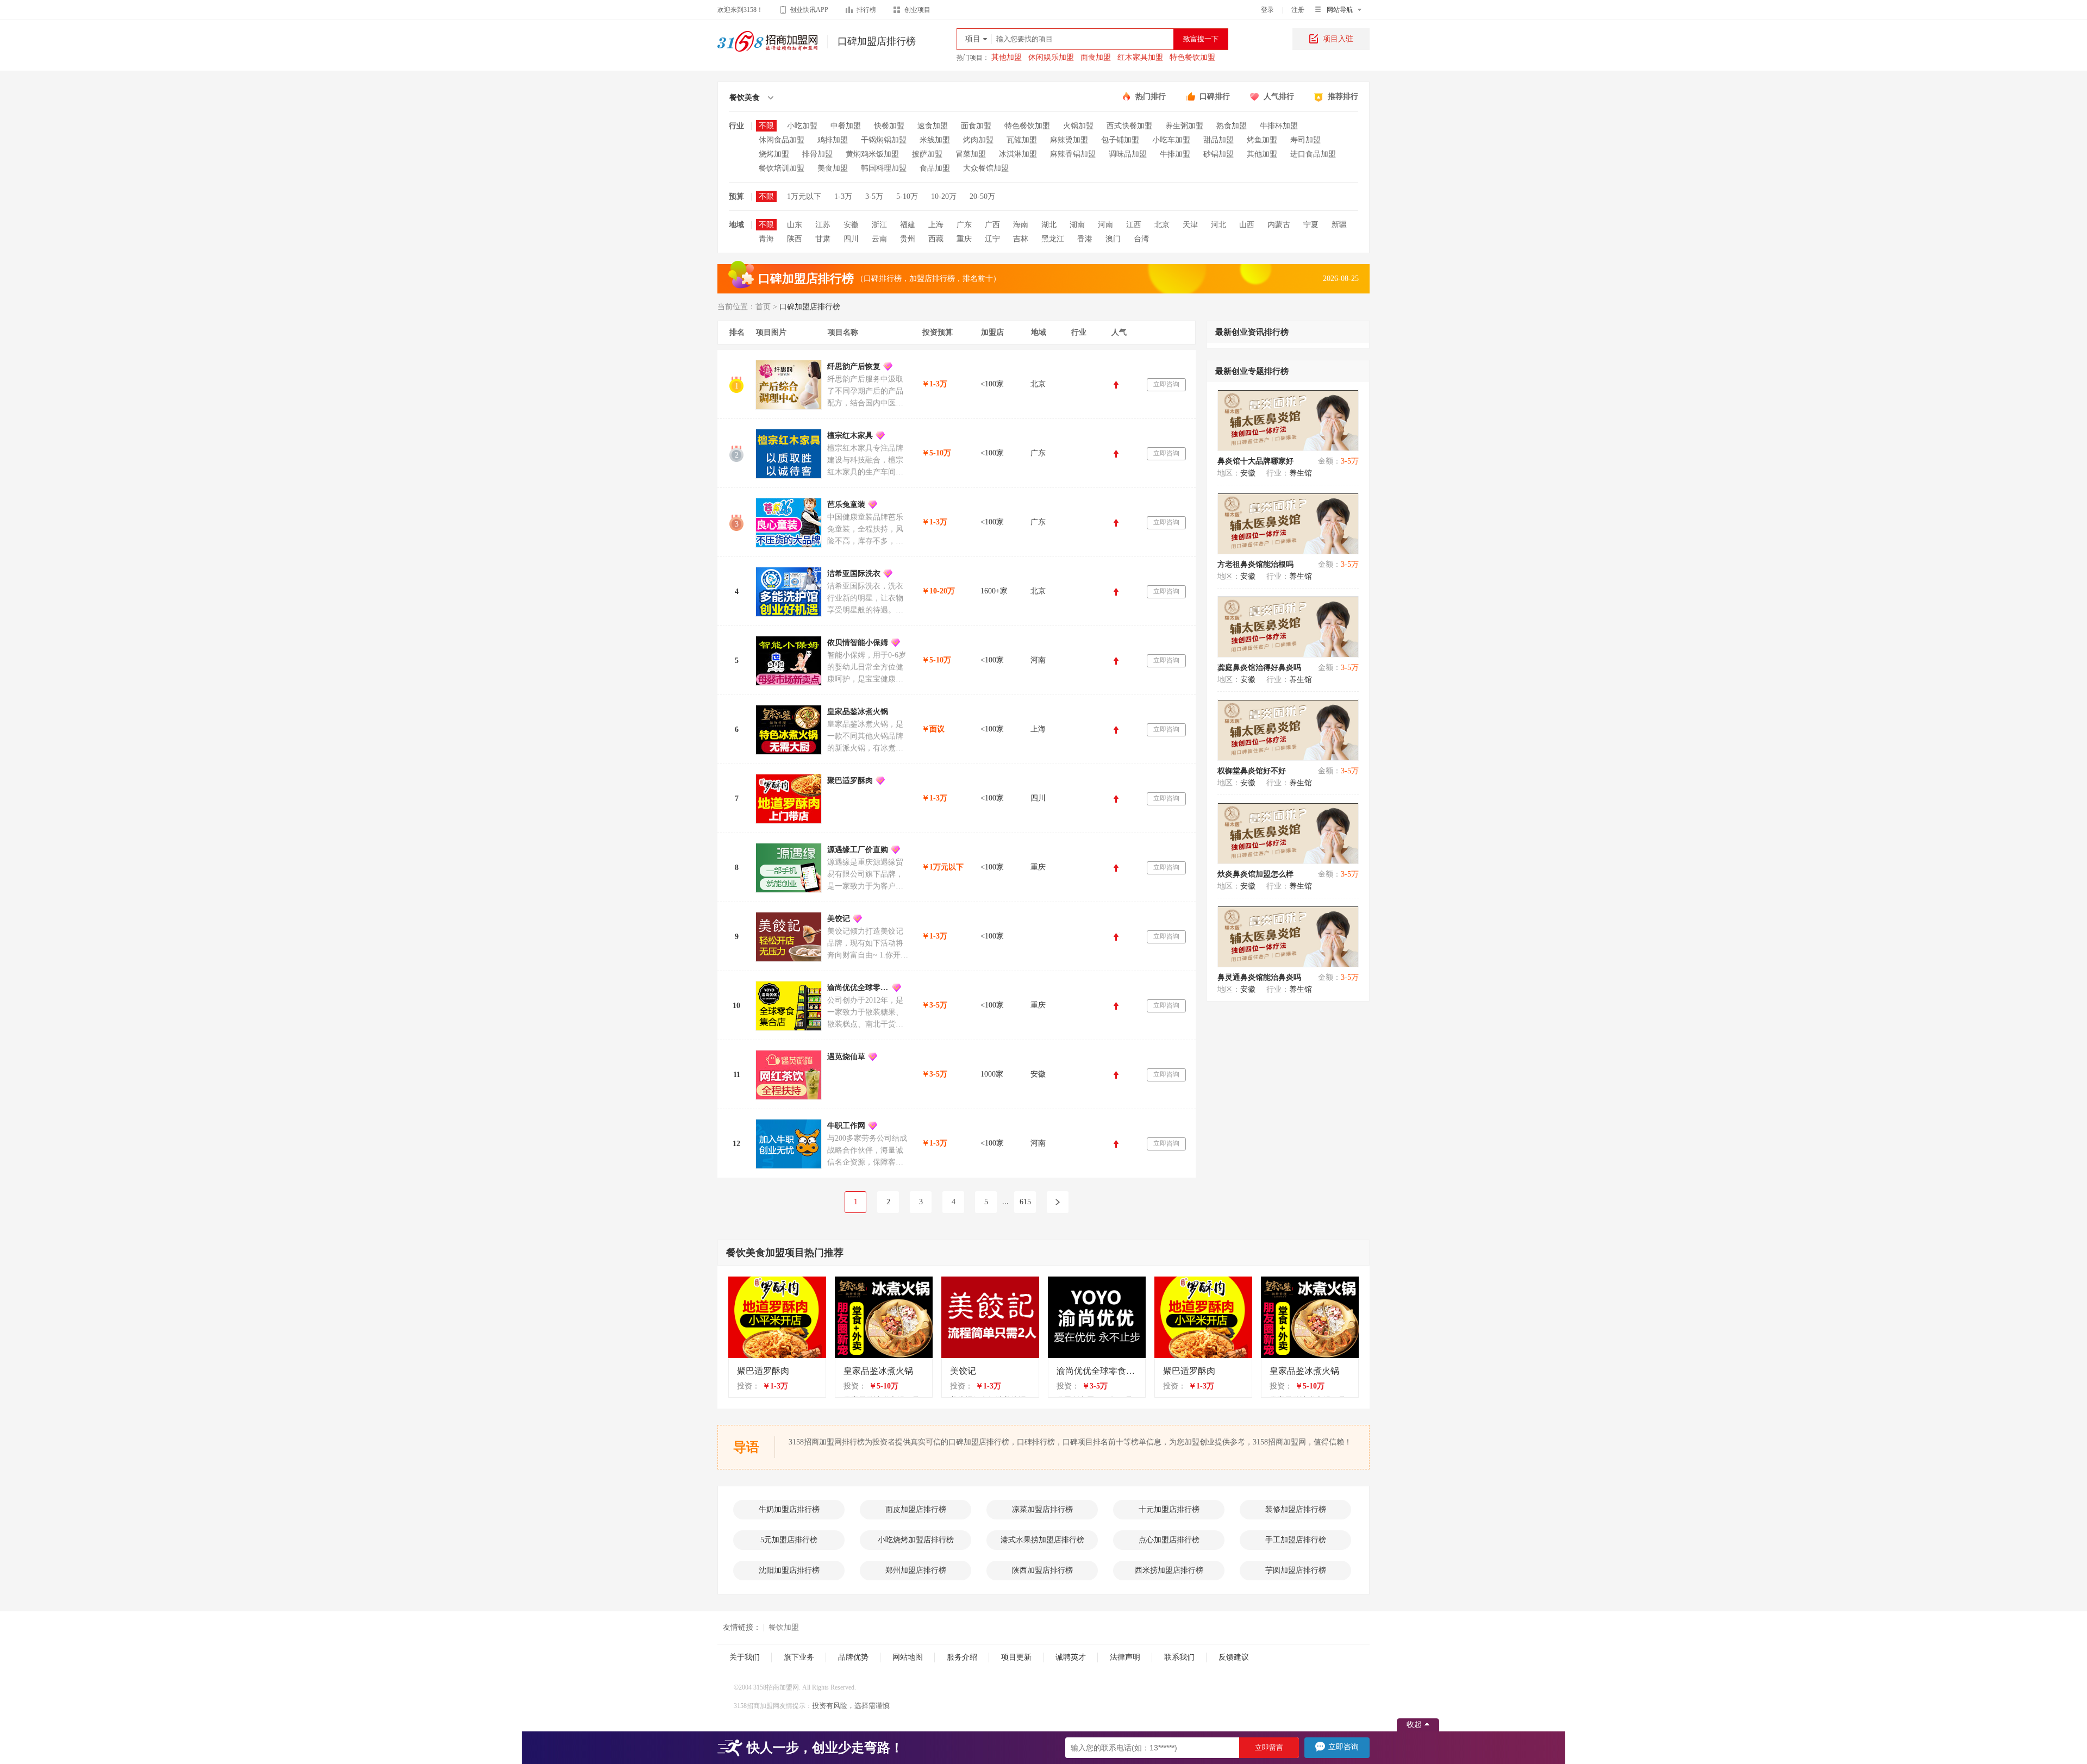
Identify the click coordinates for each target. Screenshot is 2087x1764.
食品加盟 (935, 168)
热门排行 (1151, 96)
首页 (763, 307)
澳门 (1113, 239)
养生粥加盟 (1184, 126)
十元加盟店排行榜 (1169, 1509)
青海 (766, 239)
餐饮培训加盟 (782, 168)
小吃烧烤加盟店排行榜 (916, 1540)
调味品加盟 (1128, 154)
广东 (964, 225)
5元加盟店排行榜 (789, 1540)
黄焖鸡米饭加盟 (872, 154)
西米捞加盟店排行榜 (1169, 1570)
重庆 (964, 239)
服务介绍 (962, 1657)
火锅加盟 (1078, 126)
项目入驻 (1338, 39)
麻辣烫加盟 (1069, 140)
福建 (908, 225)
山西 (1247, 225)
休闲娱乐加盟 (1051, 57)
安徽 (851, 225)
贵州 (908, 239)
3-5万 (874, 196)
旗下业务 (799, 1657)
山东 (795, 225)
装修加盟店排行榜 (1296, 1509)
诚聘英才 (1071, 1657)
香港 (1085, 239)
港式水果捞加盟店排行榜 (1042, 1540)
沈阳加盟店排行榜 (789, 1570)
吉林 (1021, 239)
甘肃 (823, 239)
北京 (1162, 225)
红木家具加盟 (1140, 57)
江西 (1134, 225)
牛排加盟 (1175, 154)
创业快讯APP (809, 10)
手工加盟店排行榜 (1296, 1540)
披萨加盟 (927, 154)
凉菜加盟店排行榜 (1042, 1509)
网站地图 (908, 1657)
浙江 (879, 225)
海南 (1021, 225)
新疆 (1339, 225)
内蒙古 (1279, 225)
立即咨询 (1166, 384)
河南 (1105, 225)
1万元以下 (804, 196)
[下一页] (1058, 1202)
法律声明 (1125, 1657)
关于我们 (745, 1657)
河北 (1219, 225)
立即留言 (1269, 1747)
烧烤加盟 (774, 154)
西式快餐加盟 (1129, 126)
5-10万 (907, 196)
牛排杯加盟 (1279, 126)
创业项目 (917, 10)
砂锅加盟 (1219, 154)
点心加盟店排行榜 (1169, 1540)
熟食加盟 (1232, 126)
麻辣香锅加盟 (1073, 154)
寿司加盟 (1305, 140)
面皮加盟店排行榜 (916, 1509)
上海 (936, 225)
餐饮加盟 (784, 1627)
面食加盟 (1096, 57)
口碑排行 (1215, 96)
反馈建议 (1234, 1657)
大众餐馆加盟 (986, 168)
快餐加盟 (889, 126)
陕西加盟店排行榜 (1042, 1570)
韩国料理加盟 (884, 168)
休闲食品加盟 (782, 140)
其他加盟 (1007, 57)
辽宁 (992, 239)
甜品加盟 (1219, 140)
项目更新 (1016, 1657)
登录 (1267, 10)
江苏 (823, 225)
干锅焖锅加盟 (884, 140)
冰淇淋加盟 (1018, 154)
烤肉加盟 (978, 140)
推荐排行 (1343, 96)
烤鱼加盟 (1262, 140)
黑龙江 (1053, 239)
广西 (992, 225)
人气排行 (1279, 96)
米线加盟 (935, 140)
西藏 (936, 239)
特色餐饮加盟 (1192, 57)
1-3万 (843, 196)
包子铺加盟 (1120, 140)
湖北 (1049, 225)
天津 (1190, 225)
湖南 (1077, 225)
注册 (1298, 10)
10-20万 (944, 196)
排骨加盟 (817, 154)
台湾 (1141, 239)
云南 (879, 239)
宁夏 (1311, 225)
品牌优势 (853, 1657)
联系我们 (1179, 1657)
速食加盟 (933, 126)
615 (1025, 1202)
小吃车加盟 (1171, 140)
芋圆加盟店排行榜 (1296, 1570)
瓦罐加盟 (1022, 140)
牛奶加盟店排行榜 (789, 1509)
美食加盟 (833, 168)
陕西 (795, 239)
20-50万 (982, 196)
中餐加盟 (846, 126)
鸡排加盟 (833, 140)
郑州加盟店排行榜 (916, 1570)
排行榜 (866, 10)
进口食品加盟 (1313, 154)
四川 (851, 239)
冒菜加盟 (971, 154)
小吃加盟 (802, 126)
